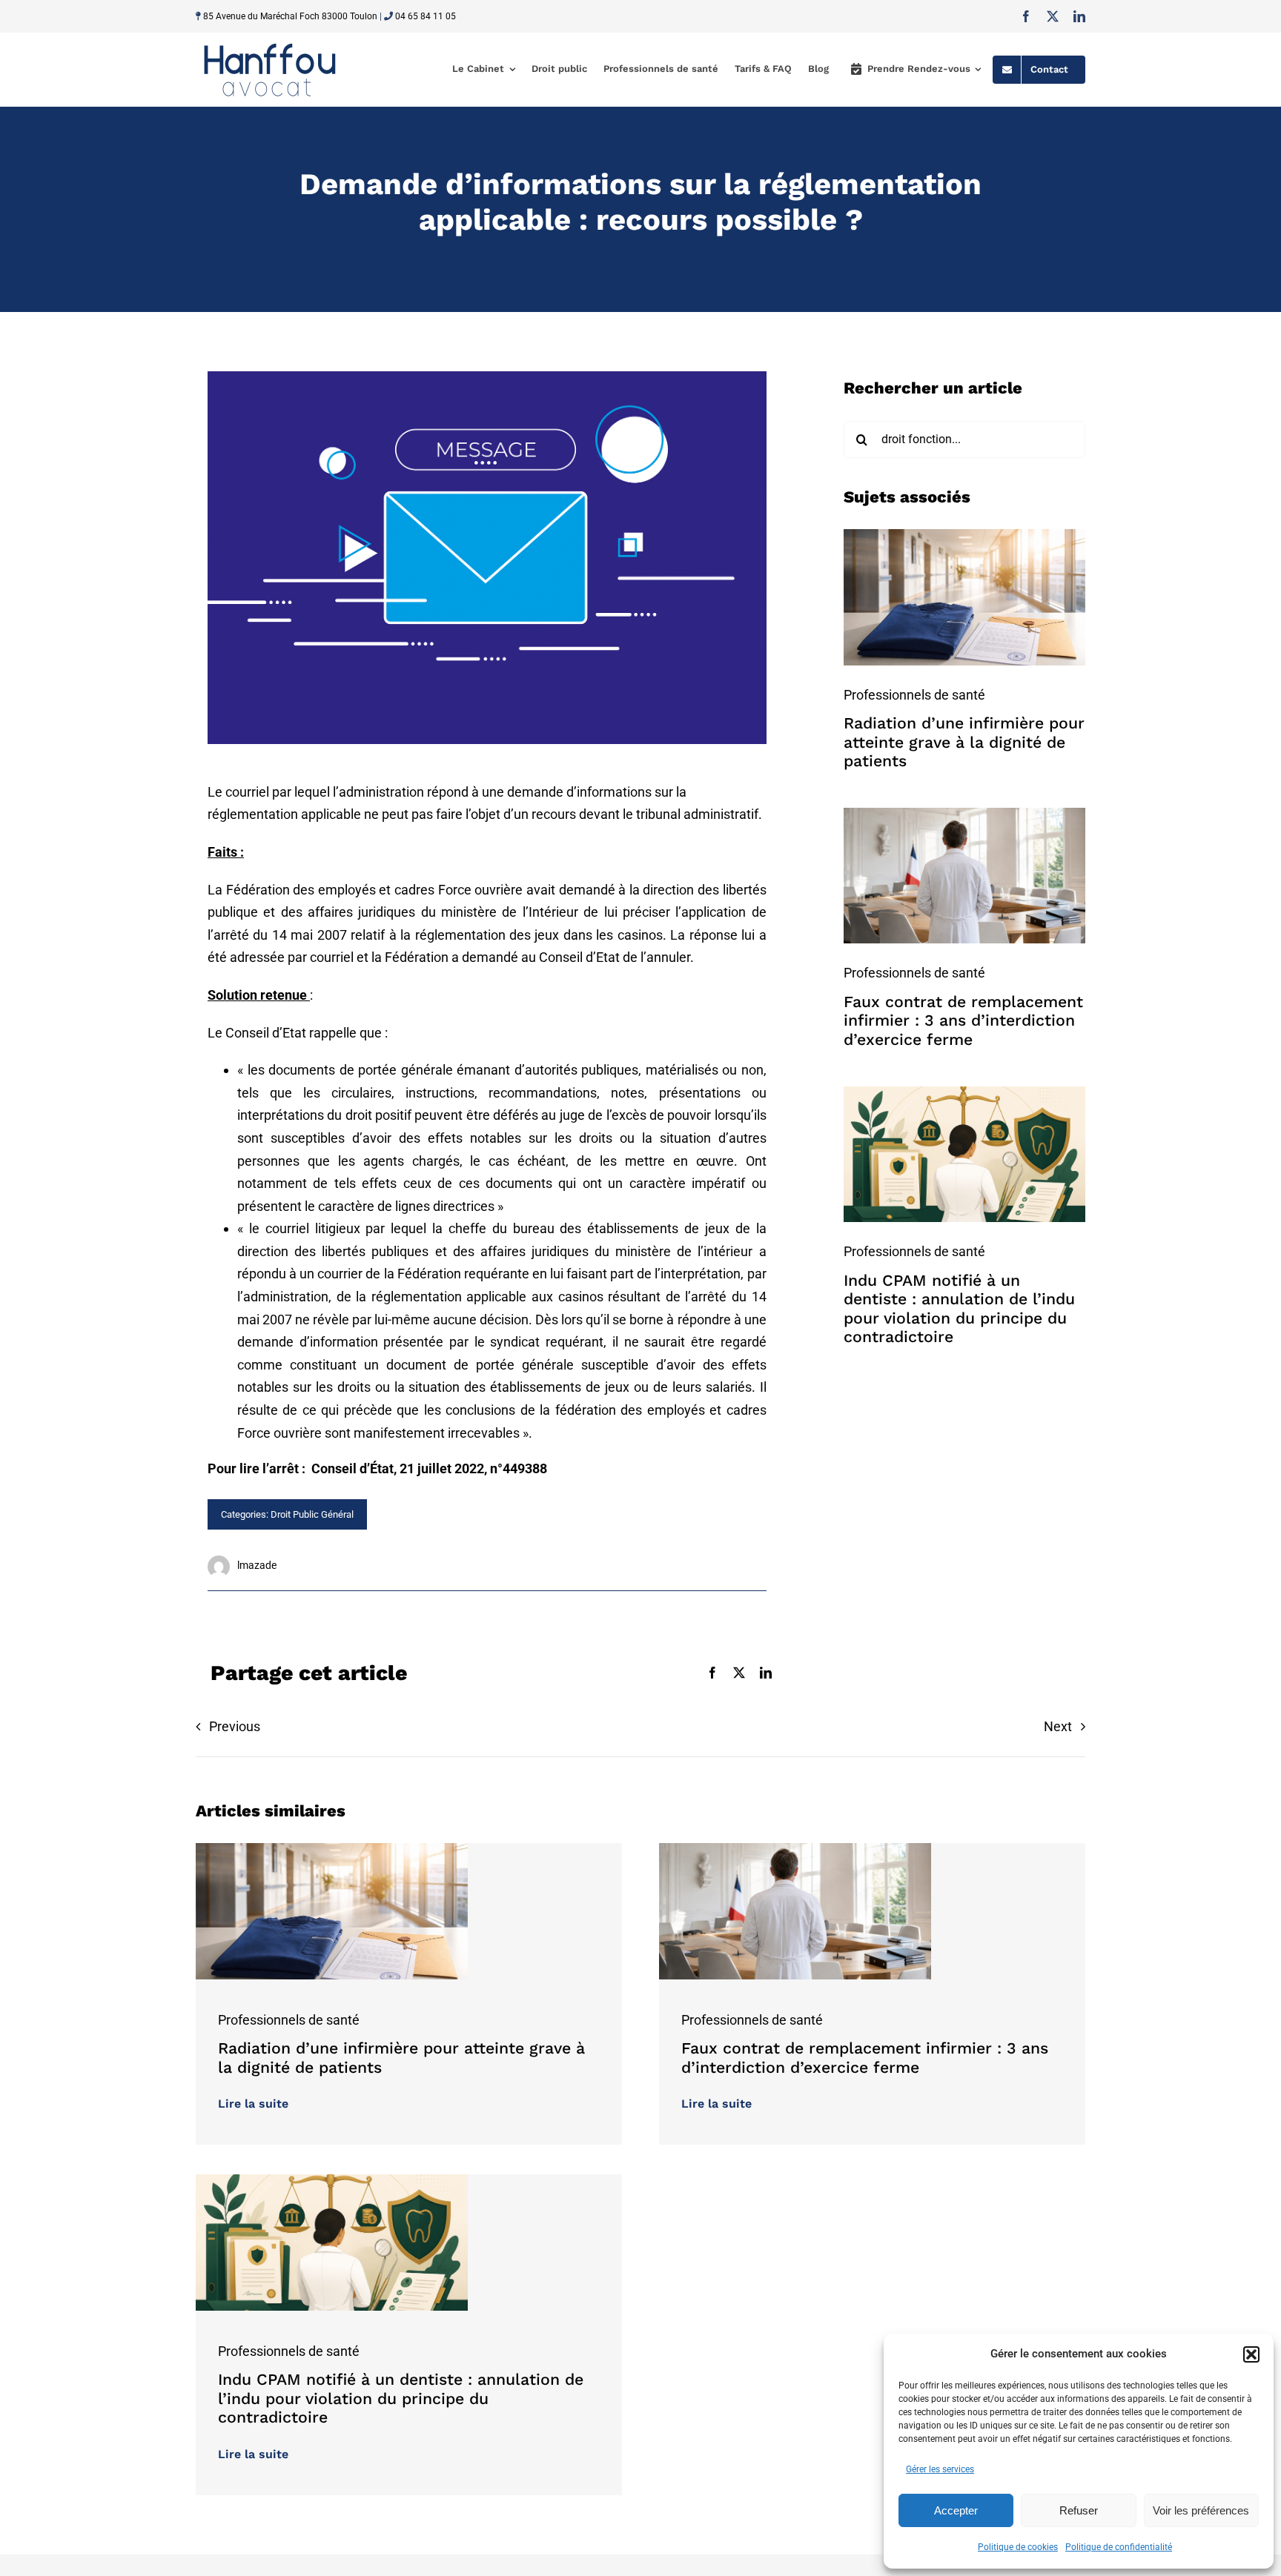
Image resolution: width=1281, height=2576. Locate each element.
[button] (1251, 2354)
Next (1058, 1726)
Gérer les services (940, 2469)
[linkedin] (1079, 16)
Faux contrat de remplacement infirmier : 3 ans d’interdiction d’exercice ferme (963, 1020)
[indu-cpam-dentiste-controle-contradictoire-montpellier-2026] (964, 1093)
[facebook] (1026, 16)
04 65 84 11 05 (426, 16)
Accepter (956, 2510)
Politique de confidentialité (1119, 2547)
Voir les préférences (1201, 2510)
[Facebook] (712, 1673)
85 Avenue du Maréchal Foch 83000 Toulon (290, 16)
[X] (739, 1673)
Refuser (1079, 2510)
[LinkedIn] (766, 1673)
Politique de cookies (1018, 2547)
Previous (235, 1726)
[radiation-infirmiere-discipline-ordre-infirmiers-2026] (964, 535)
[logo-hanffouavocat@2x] (270, 43)
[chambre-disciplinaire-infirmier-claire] (964, 814)
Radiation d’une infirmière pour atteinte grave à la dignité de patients (964, 742)
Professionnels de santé (914, 695)
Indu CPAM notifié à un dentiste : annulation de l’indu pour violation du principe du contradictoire (959, 1309)
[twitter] (1053, 16)
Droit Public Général (312, 1514)
